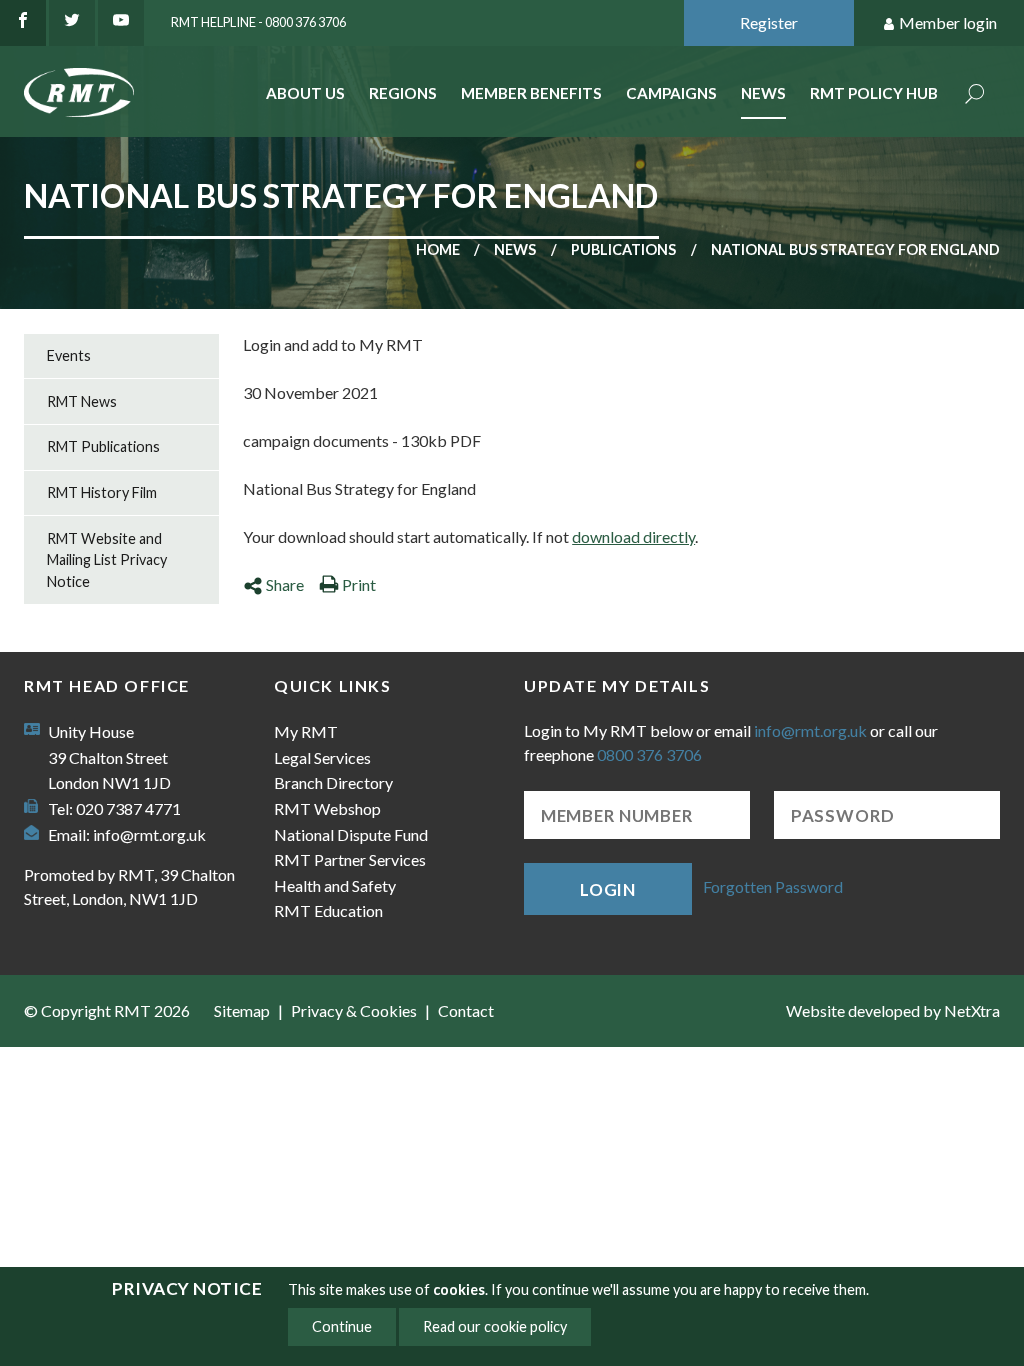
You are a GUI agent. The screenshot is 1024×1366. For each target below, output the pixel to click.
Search (975, 95)
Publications (623, 249)
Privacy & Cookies (354, 1010)
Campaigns (671, 93)
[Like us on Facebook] (23, 23)
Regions (403, 93)
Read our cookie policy (495, 1326)
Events (69, 355)
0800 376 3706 (649, 754)
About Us (305, 93)
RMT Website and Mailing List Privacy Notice (107, 560)
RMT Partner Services (350, 859)
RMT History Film (102, 492)
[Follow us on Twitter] (72, 23)
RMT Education (328, 910)
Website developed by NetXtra (893, 1010)
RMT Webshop (327, 808)
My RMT (306, 731)
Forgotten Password (773, 886)
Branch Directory (333, 782)
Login (608, 889)
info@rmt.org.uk (149, 834)
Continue (342, 1326)
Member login (948, 22)
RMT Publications (103, 446)
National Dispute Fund (351, 834)
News (763, 93)
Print (359, 584)
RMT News (82, 401)
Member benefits (531, 93)
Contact (466, 1010)
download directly (633, 536)
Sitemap (242, 1010)
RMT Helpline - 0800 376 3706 (258, 22)
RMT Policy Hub (874, 93)
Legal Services (322, 757)
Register (769, 22)
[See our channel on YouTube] (121, 23)
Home (438, 249)
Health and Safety (335, 885)
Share (285, 584)
